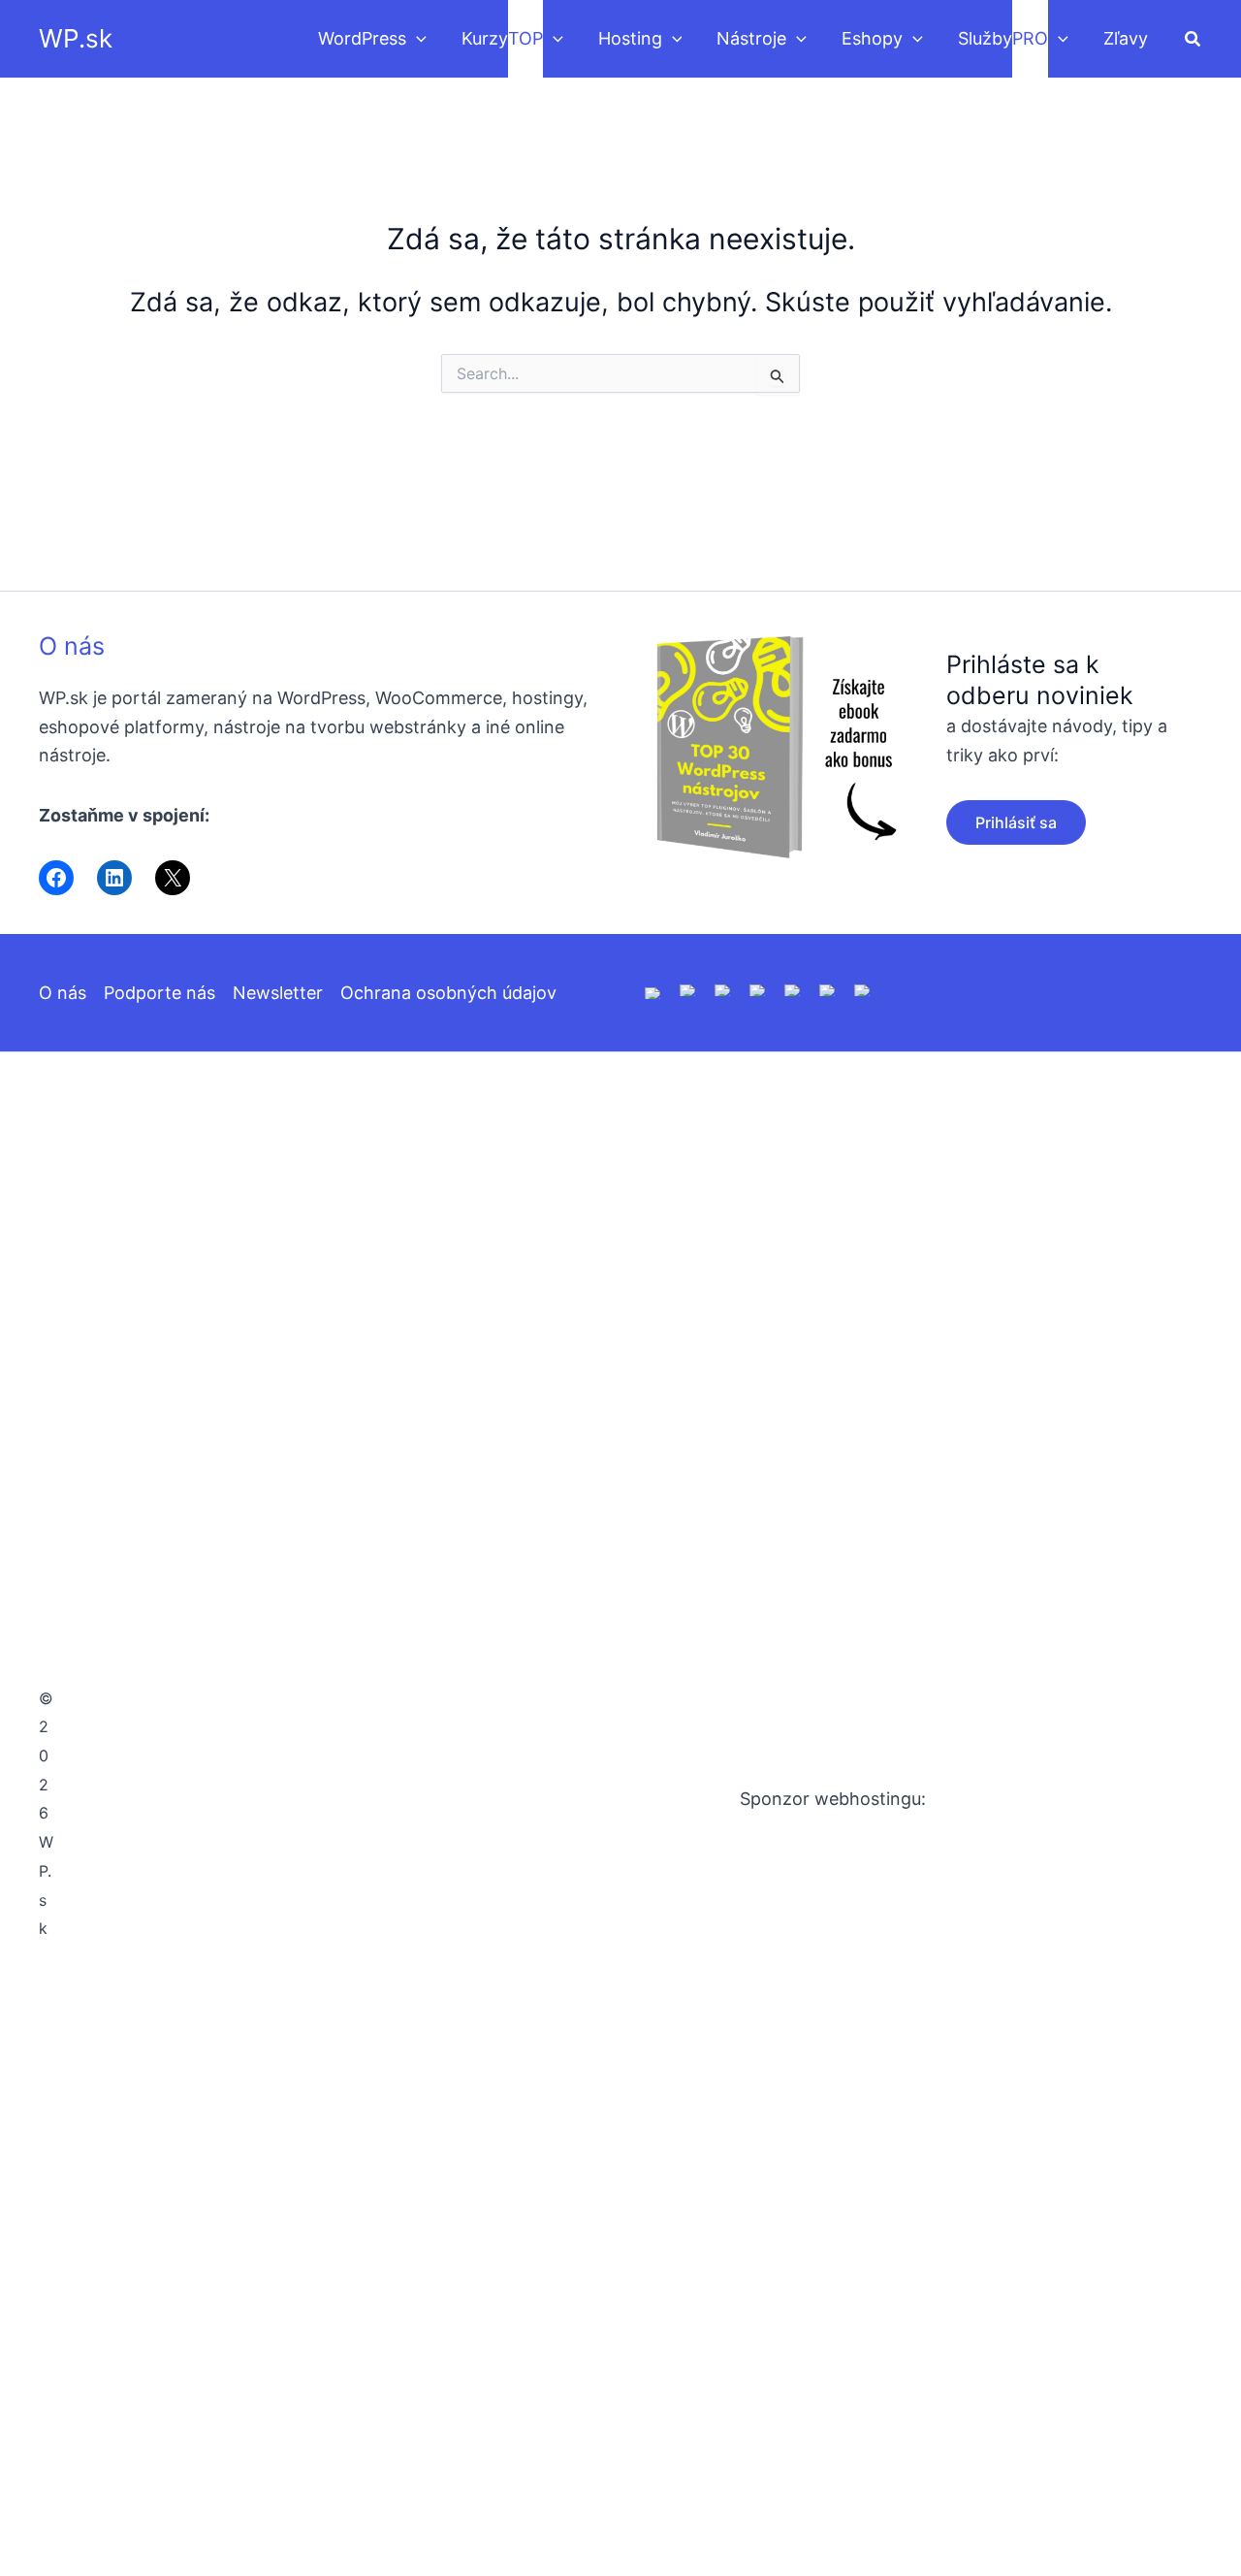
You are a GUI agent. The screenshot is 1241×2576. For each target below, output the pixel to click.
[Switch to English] (653, 992)
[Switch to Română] (758, 989)
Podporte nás (159, 993)
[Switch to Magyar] (793, 989)
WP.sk (76, 38)
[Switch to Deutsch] (688, 989)
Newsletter (278, 993)
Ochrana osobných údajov (448, 993)
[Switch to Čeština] (828, 989)
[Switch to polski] (723, 989)
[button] (416, 39)
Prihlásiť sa (1016, 822)
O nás (72, 646)
